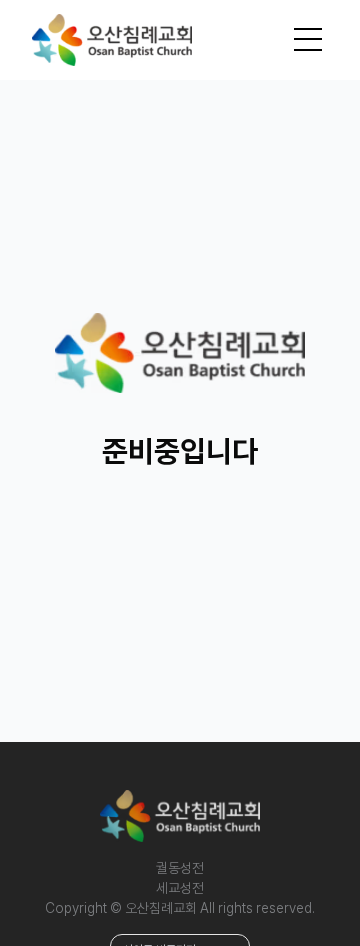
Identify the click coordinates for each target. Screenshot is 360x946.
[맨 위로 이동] (304, 890)
